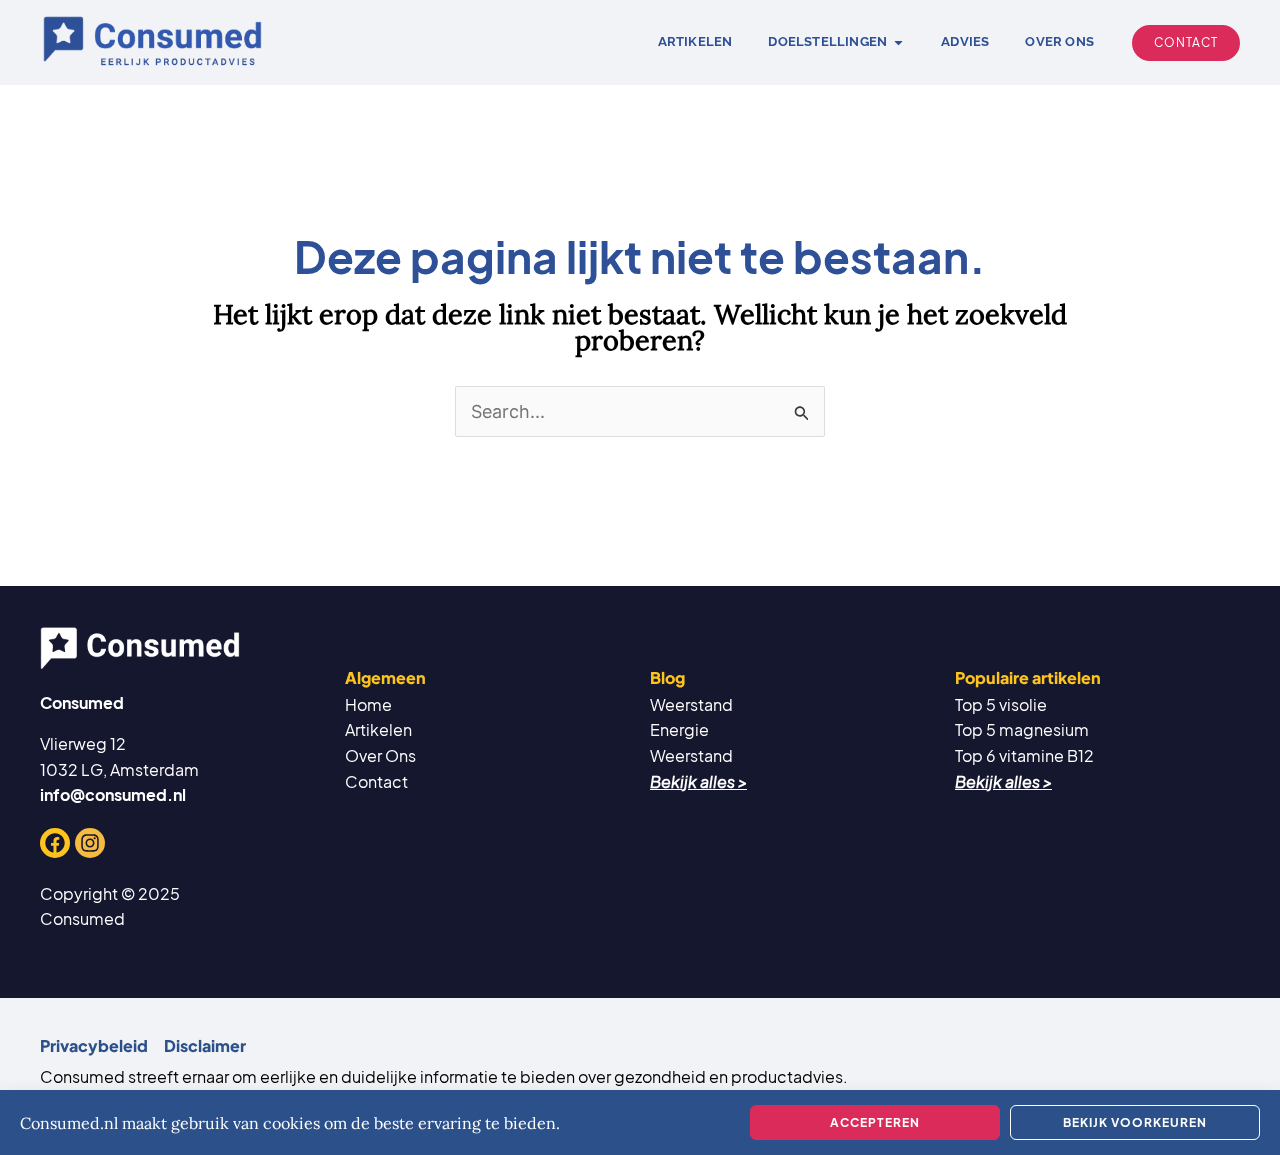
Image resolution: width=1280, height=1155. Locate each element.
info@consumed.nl (113, 794)
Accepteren (875, 1122)
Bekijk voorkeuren (1135, 1122)
